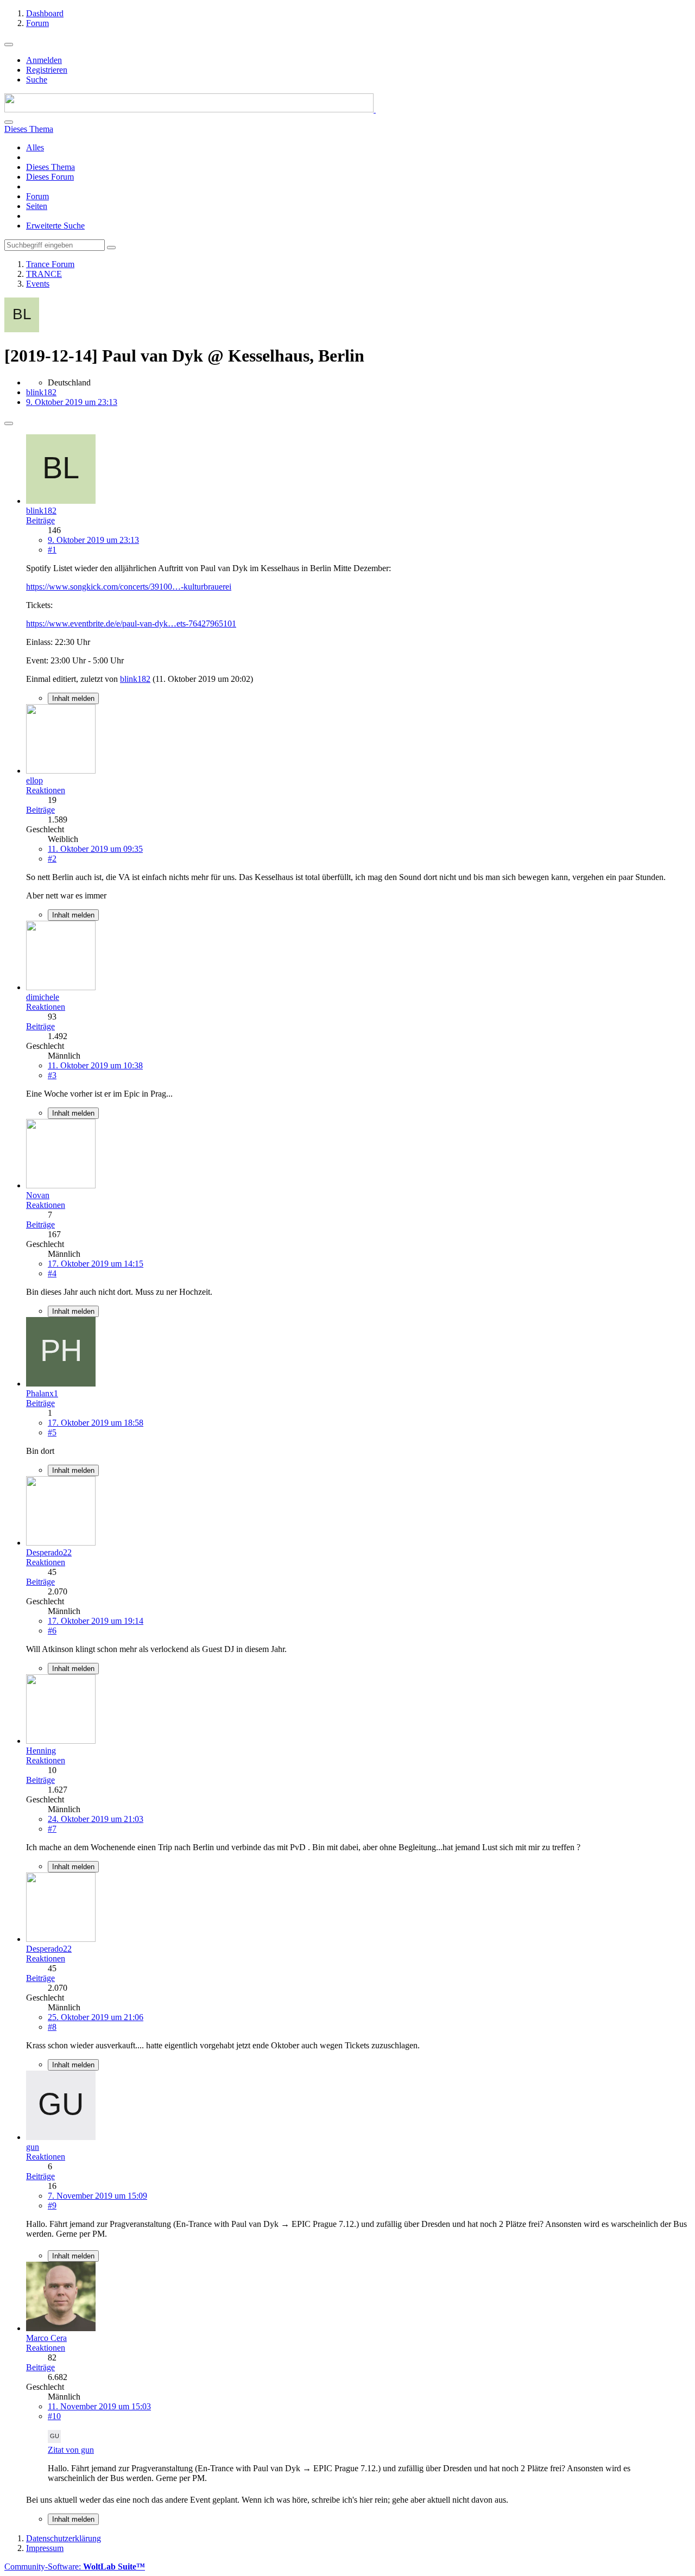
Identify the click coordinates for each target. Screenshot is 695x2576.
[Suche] (9, 122)
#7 (52, 1829)
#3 (52, 1075)
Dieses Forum (50, 177)
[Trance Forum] (190, 109)
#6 (52, 1631)
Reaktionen (46, 790)
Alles (35, 147)
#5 (52, 1432)
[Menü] (9, 45)
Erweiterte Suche (55, 226)
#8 (52, 2027)
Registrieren (47, 70)
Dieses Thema (50, 167)
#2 (52, 859)
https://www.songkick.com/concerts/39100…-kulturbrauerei (129, 587)
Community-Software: (75, 2566)
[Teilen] (9, 423)
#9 (52, 2205)
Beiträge (40, 520)
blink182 (41, 392)
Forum (37, 196)
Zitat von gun (71, 2450)
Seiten (37, 206)
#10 (54, 2416)
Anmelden (44, 60)
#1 (52, 550)
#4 (52, 1273)
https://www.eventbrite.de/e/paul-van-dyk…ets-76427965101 (131, 624)
